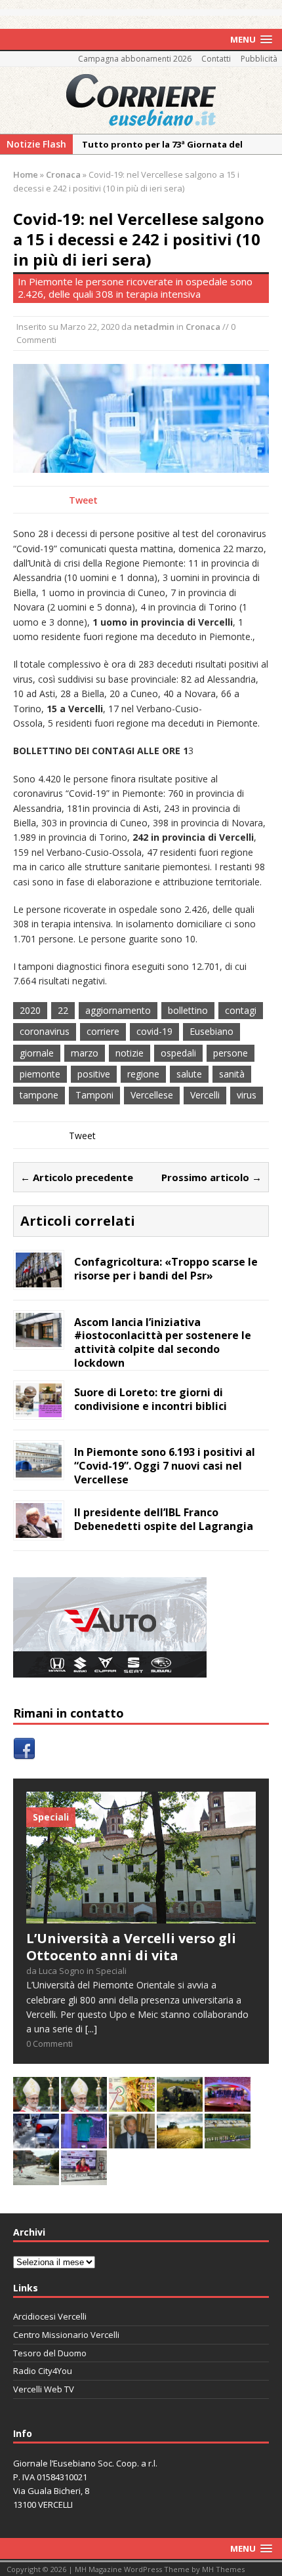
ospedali (178, 1053)
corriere (103, 1031)
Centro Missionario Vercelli (66, 2335)
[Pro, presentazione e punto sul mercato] (84, 2140)
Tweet (83, 500)
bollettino (188, 1010)
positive (94, 1074)
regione (143, 1074)
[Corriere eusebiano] (141, 100)
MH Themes (223, 2569)
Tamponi (94, 1095)
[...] (91, 2029)
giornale (37, 1053)
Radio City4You (43, 2371)
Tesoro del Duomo (50, 2353)
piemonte (40, 1074)
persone (231, 1053)
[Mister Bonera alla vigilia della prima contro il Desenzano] (84, 2177)
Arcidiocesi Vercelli (50, 2316)
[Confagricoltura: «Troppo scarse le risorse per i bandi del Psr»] (39, 1279)
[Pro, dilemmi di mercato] (228, 2103)
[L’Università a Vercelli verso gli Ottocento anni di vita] (141, 1916)
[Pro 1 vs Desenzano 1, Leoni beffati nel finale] (228, 2140)
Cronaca (203, 327)
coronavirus (45, 1031)
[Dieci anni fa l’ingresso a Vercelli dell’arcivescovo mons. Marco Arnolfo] (36, 2103)
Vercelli (205, 1095)
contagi (241, 1010)
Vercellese (152, 1095)
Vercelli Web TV (44, 2389)
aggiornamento (118, 1010)
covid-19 (154, 1031)
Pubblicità (259, 59)
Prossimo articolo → (211, 1177)
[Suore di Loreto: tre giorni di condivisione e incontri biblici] (39, 1410)
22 (63, 1010)
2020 (30, 1010)
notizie (130, 1053)
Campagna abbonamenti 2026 (135, 59)
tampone (39, 1095)
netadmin (154, 327)
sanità (232, 1074)
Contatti (216, 59)
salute (189, 1074)
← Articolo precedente (77, 1177)
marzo (85, 1053)
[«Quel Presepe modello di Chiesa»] (84, 2103)
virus (247, 1095)
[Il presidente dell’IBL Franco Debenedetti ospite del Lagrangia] (39, 1530)
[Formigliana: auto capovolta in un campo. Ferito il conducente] (180, 2103)
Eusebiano (211, 1031)
